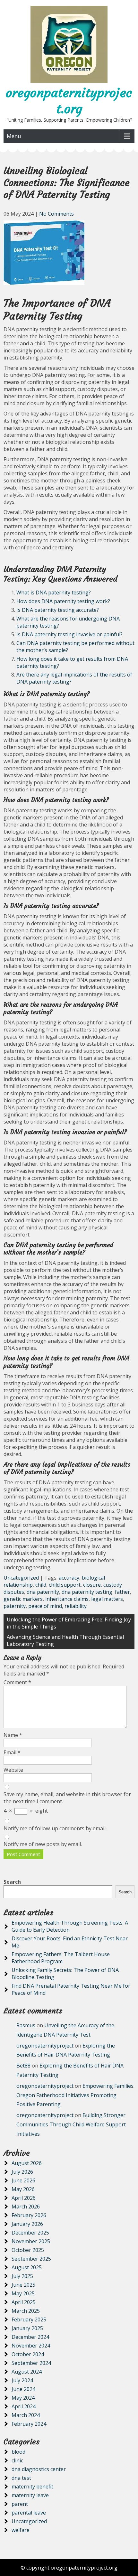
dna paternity (43, 1592)
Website (13, 1770)
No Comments (56, 214)
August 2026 (27, 2163)
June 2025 (23, 2285)
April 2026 (24, 2198)
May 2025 (23, 2293)
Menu (14, 136)
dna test (21, 2478)
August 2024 (27, 2372)
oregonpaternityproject (45, 2046)
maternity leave (30, 2495)
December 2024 (30, 2337)
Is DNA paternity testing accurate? (58, 610)
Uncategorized (21, 1578)
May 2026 (23, 2189)
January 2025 (27, 2328)
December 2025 (30, 2233)
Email (12, 1752)
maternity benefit (32, 2487)
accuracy (69, 1578)
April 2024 (24, 2406)
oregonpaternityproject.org (69, 101)
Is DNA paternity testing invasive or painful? (69, 634)
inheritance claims (67, 1599)
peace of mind (45, 1606)
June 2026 (23, 2180)
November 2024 (31, 2346)
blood (18, 2452)
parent (20, 2504)
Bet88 (23, 2066)
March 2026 (26, 2207)
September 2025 (31, 2259)
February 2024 (29, 2424)
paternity (15, 1606)
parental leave (29, 2513)
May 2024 (23, 2398)
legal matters (107, 1599)
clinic (17, 2460)
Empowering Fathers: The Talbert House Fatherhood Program (61, 1958)
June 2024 (23, 2389)
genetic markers (23, 1599)
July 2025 (22, 2276)
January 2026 (27, 2224)
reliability (76, 1606)
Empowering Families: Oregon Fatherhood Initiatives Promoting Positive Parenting (75, 2095)
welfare (21, 2530)
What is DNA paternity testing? (54, 593)
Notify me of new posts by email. (43, 1844)
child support (65, 1585)
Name (13, 1735)
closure (92, 1585)
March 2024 (26, 2415)
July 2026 (22, 2172)
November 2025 (31, 2241)
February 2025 (29, 2319)
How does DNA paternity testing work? (63, 601)
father (122, 1592)
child (41, 1585)
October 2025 (28, 2250)
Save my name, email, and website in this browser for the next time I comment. (67, 1798)
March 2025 (26, 2311)
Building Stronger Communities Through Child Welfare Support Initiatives (71, 2124)
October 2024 (28, 2354)
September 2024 (31, 2363)
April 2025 (24, 2302)
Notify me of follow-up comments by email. (55, 1828)
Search (12, 1882)
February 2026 (29, 2215)
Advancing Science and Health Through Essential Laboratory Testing (65, 1640)
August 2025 (27, 2267)
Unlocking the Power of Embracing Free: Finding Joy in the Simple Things (69, 1623)
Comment (17, 1682)
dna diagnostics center (39, 2469)
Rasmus (26, 2025)
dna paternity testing (87, 1592)
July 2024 (22, 2380)
